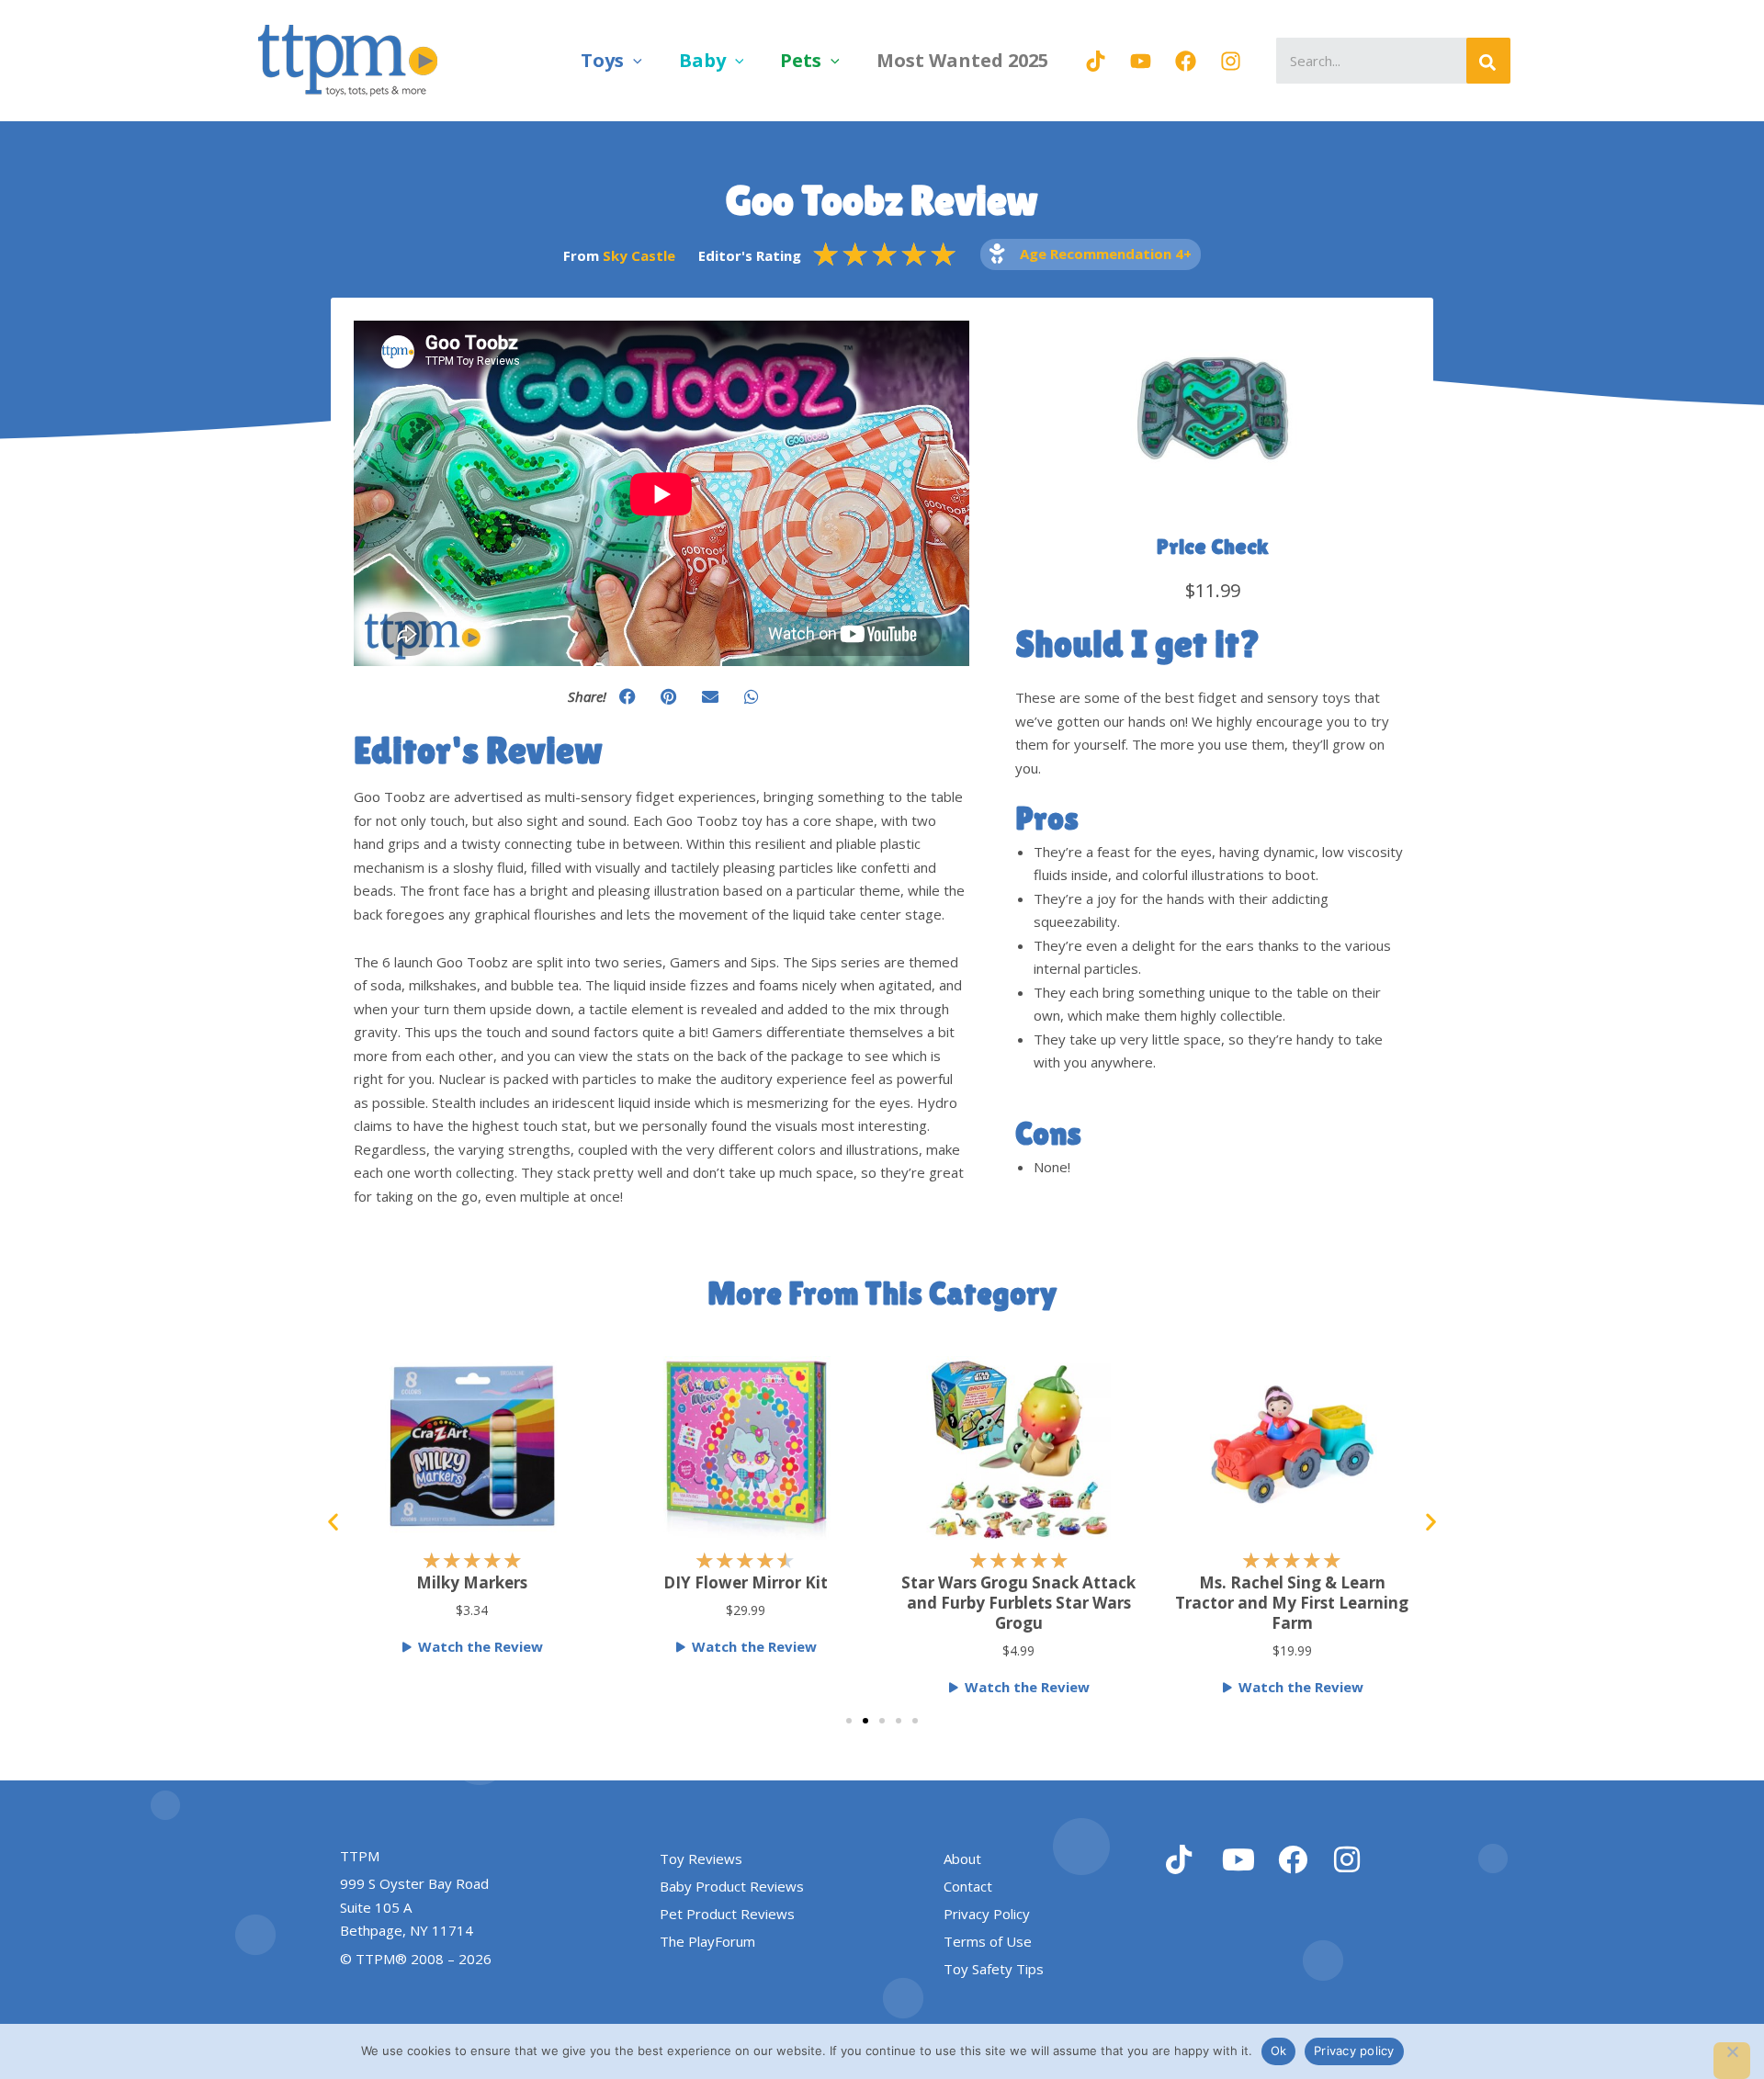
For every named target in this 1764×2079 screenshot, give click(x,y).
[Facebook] (1186, 61)
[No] (1732, 2061)
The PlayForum (707, 1941)
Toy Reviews (701, 1859)
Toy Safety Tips (994, 1969)
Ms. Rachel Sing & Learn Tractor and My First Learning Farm (1250, 1603)
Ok (1279, 2051)
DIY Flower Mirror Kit (703, 1582)
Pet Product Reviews (727, 1914)
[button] (633, 60)
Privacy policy (1354, 2051)
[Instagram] (1231, 61)
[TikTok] (1096, 61)
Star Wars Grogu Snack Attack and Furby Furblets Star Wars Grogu (977, 1603)
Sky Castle (639, 255)
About (962, 1859)
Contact (968, 1886)
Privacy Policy (987, 1914)
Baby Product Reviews (732, 1886)
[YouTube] (1141, 61)
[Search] (1488, 61)
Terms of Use (988, 1941)
